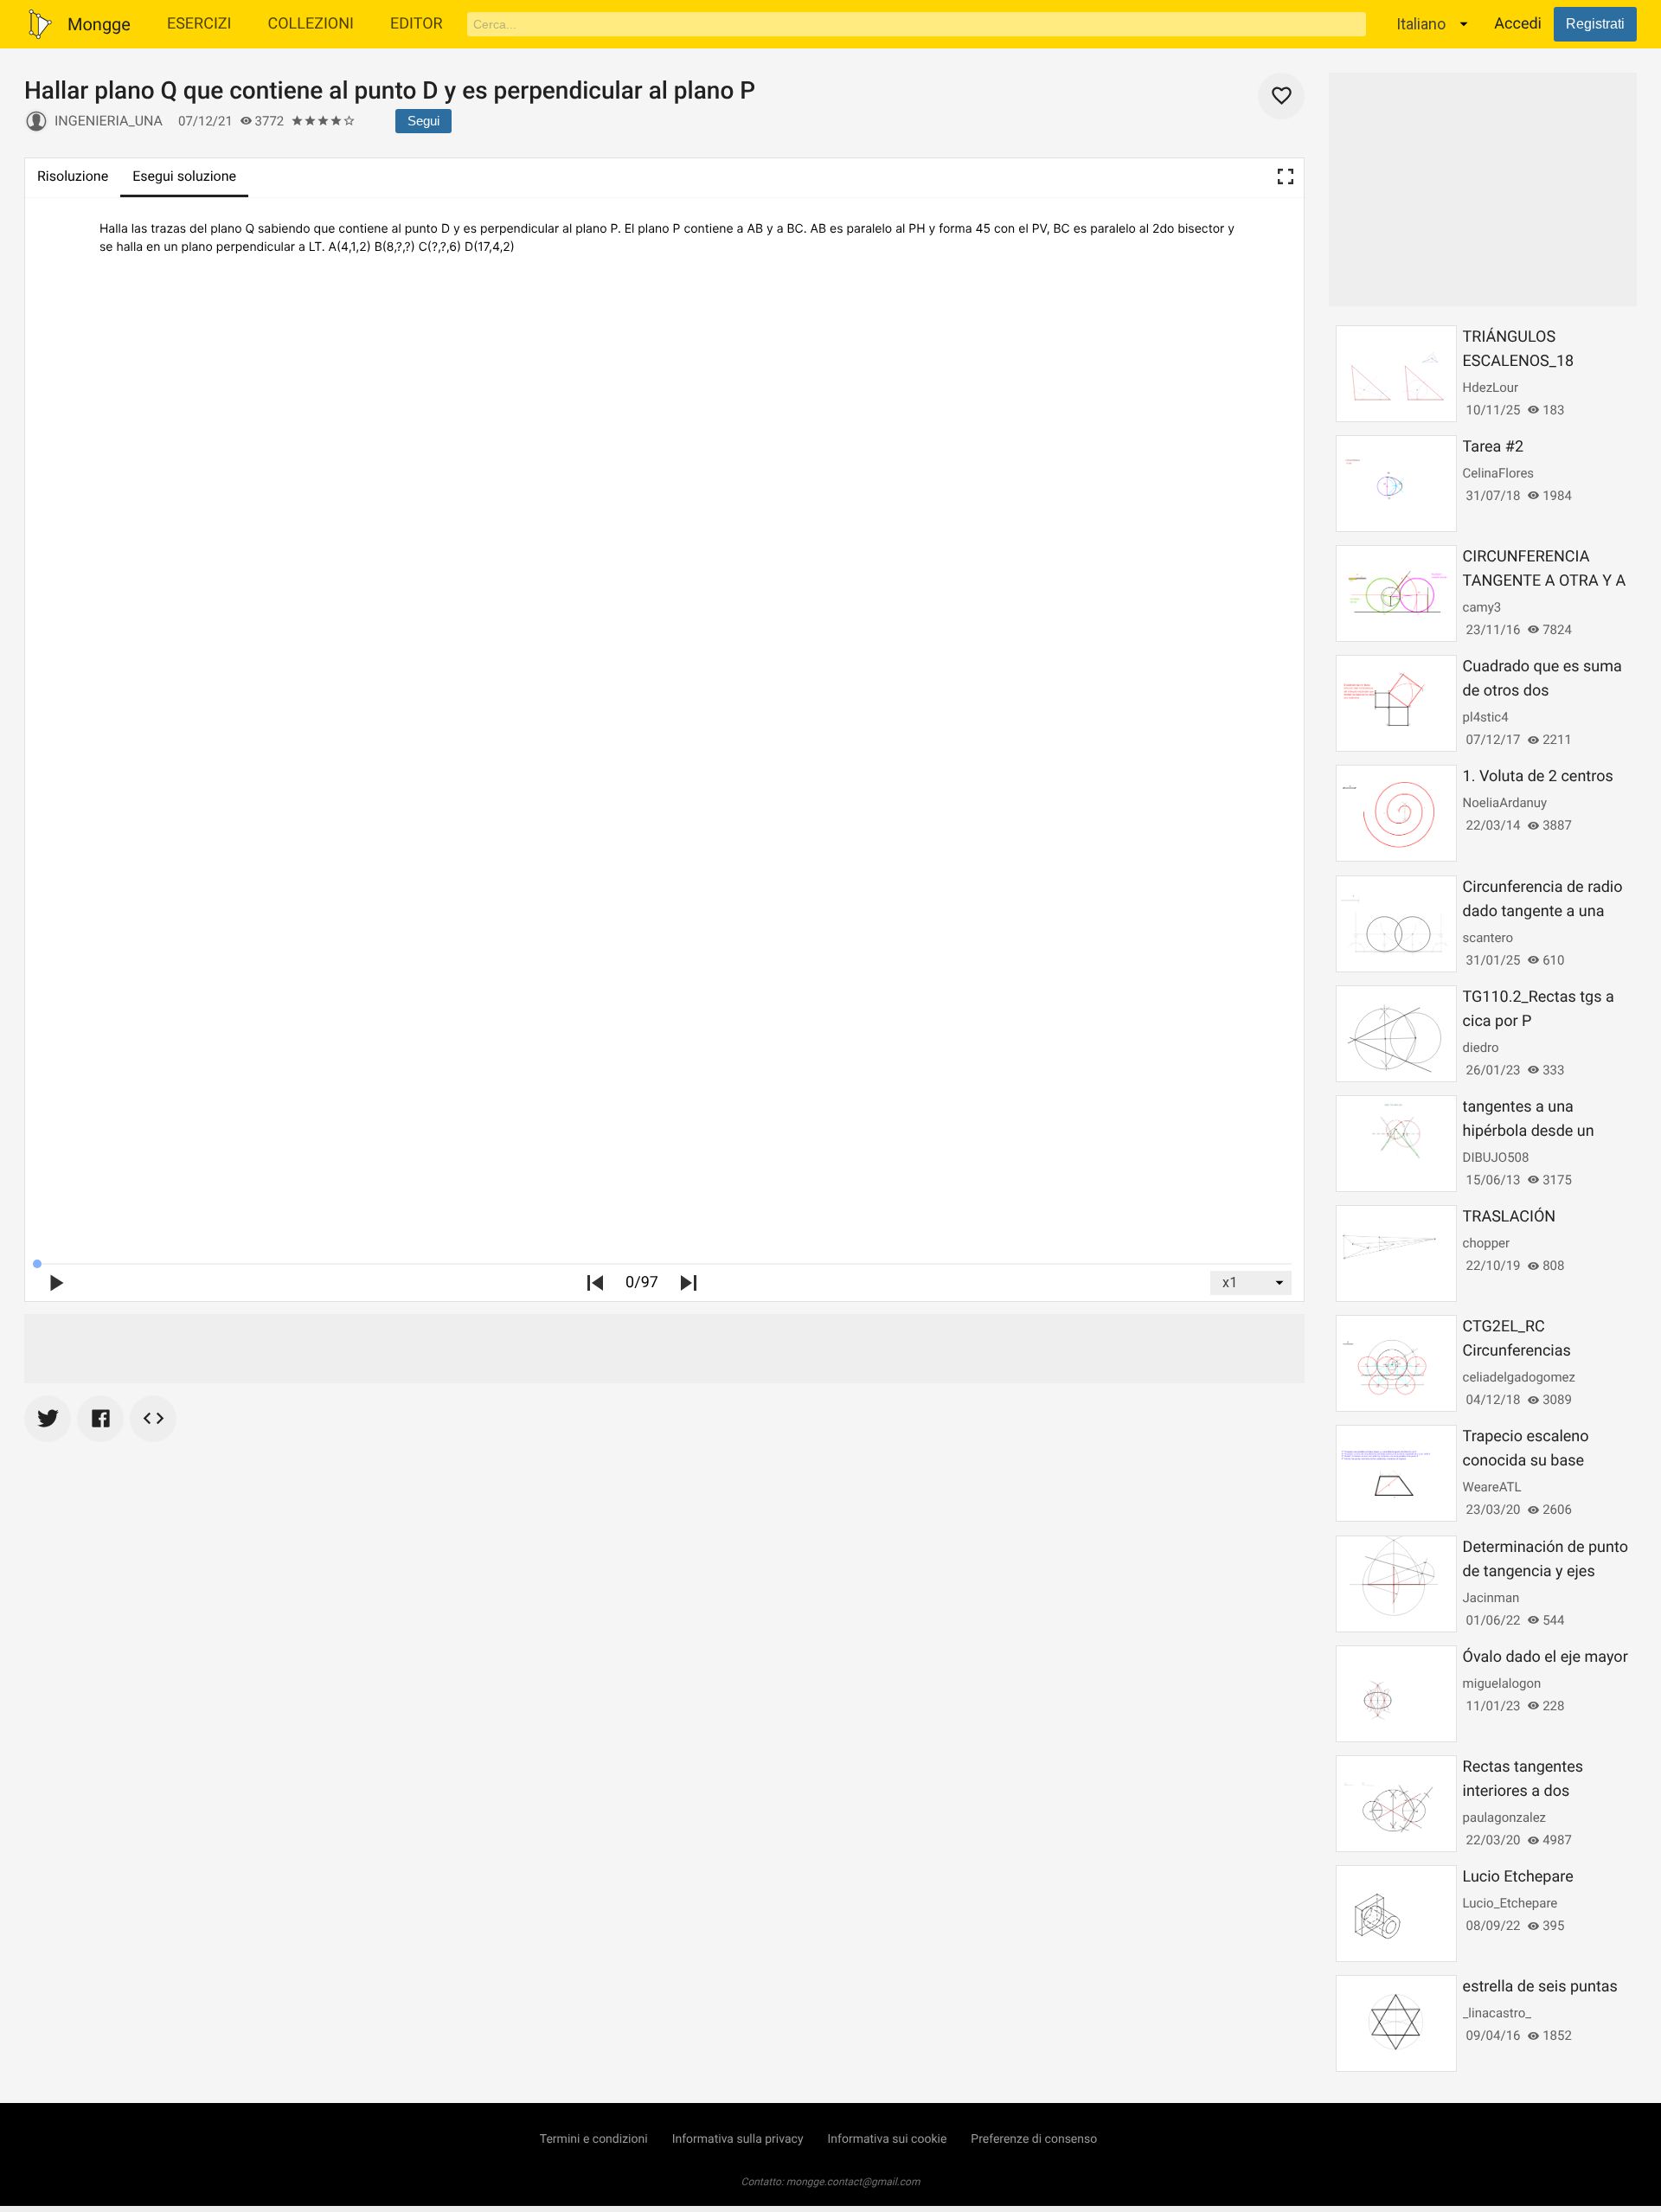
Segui (423, 121)
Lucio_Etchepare (1510, 1903)
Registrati (1595, 24)
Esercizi (199, 24)
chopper (1487, 1243)
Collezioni (311, 24)
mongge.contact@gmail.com (853, 2182)
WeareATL (1492, 1487)
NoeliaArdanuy (1505, 803)
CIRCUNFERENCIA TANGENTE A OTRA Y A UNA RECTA (1545, 581)
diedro (1481, 1048)
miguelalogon (1502, 1683)
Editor (417, 24)
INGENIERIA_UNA (109, 121)
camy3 (1482, 607)
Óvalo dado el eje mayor (1546, 1657)
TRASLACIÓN (1510, 1217)
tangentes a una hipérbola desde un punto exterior (1529, 1131)
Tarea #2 (1493, 447)
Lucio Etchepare (1518, 1877)
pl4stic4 (1486, 717)
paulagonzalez (1504, 1818)
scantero (1488, 938)
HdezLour (1491, 388)
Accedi (1518, 24)
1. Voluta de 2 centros (1538, 776)
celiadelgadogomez (1519, 1377)
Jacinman (1491, 1598)
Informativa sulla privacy (738, 2139)
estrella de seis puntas (1540, 1987)
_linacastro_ (1497, 2013)
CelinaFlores (1499, 473)
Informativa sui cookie (888, 2139)
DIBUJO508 (1496, 1157)
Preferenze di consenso (1034, 2139)
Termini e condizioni (594, 2139)
